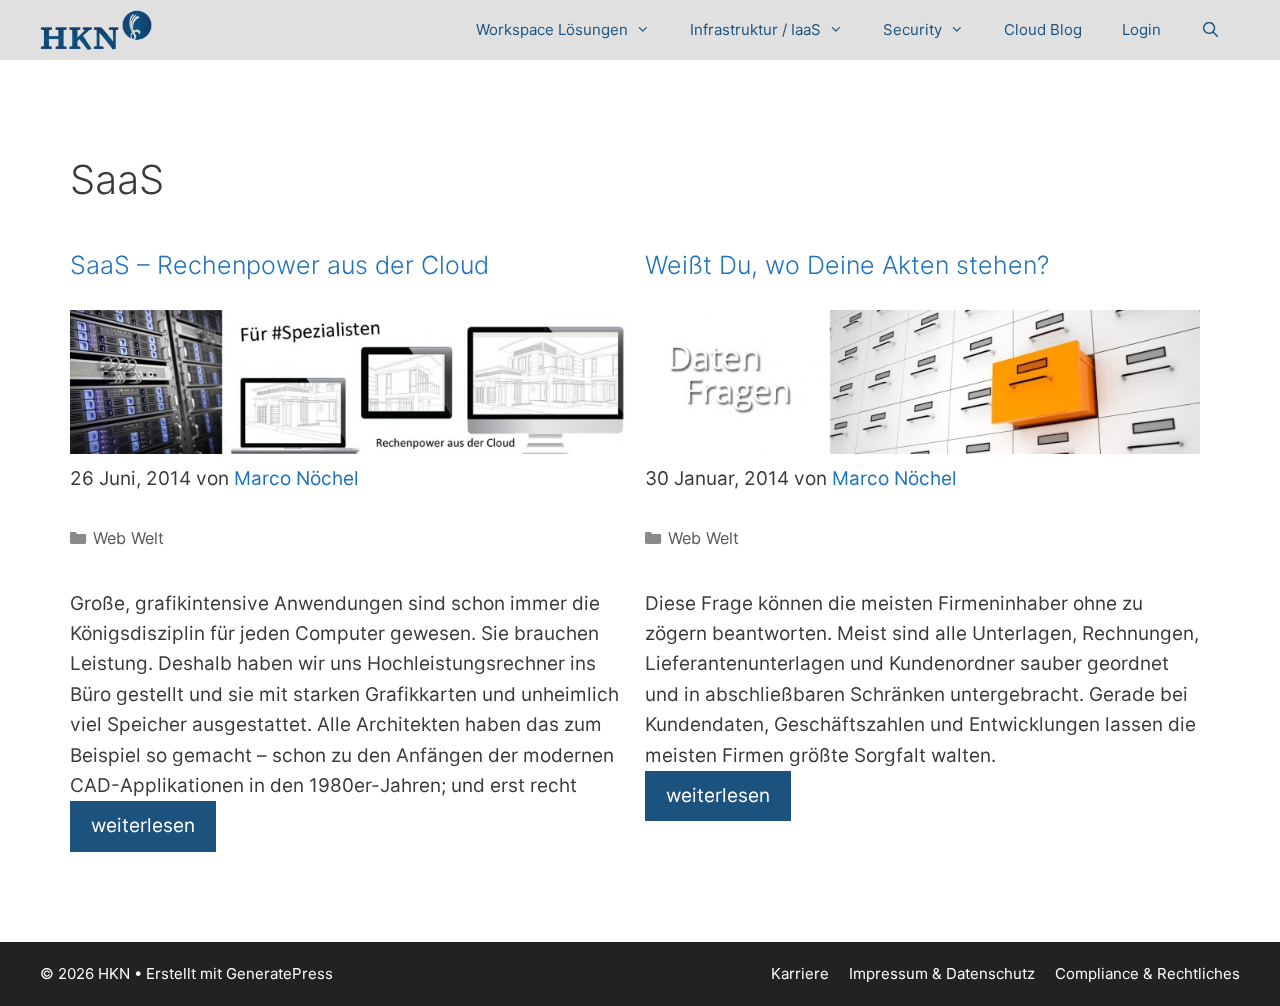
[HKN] (96, 30)
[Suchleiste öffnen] (1210, 30)
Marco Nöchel (296, 478)
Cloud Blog (1043, 29)
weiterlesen (143, 825)
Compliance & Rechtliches (1147, 973)
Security (912, 29)
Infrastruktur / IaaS (755, 29)
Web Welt (128, 538)
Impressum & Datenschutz (942, 973)
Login (1141, 29)
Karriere (800, 973)
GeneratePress (279, 973)
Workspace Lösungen (552, 29)
